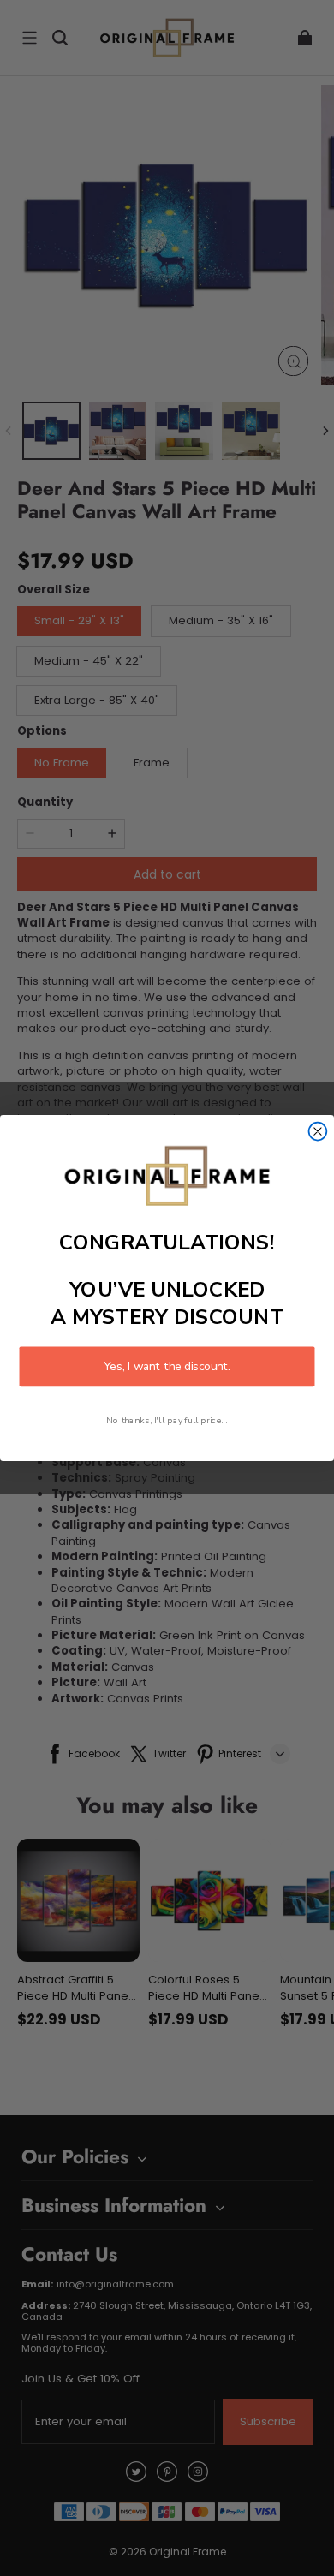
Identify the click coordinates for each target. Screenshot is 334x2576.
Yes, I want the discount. (167, 1366)
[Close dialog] (318, 1132)
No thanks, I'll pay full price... (167, 1420)
